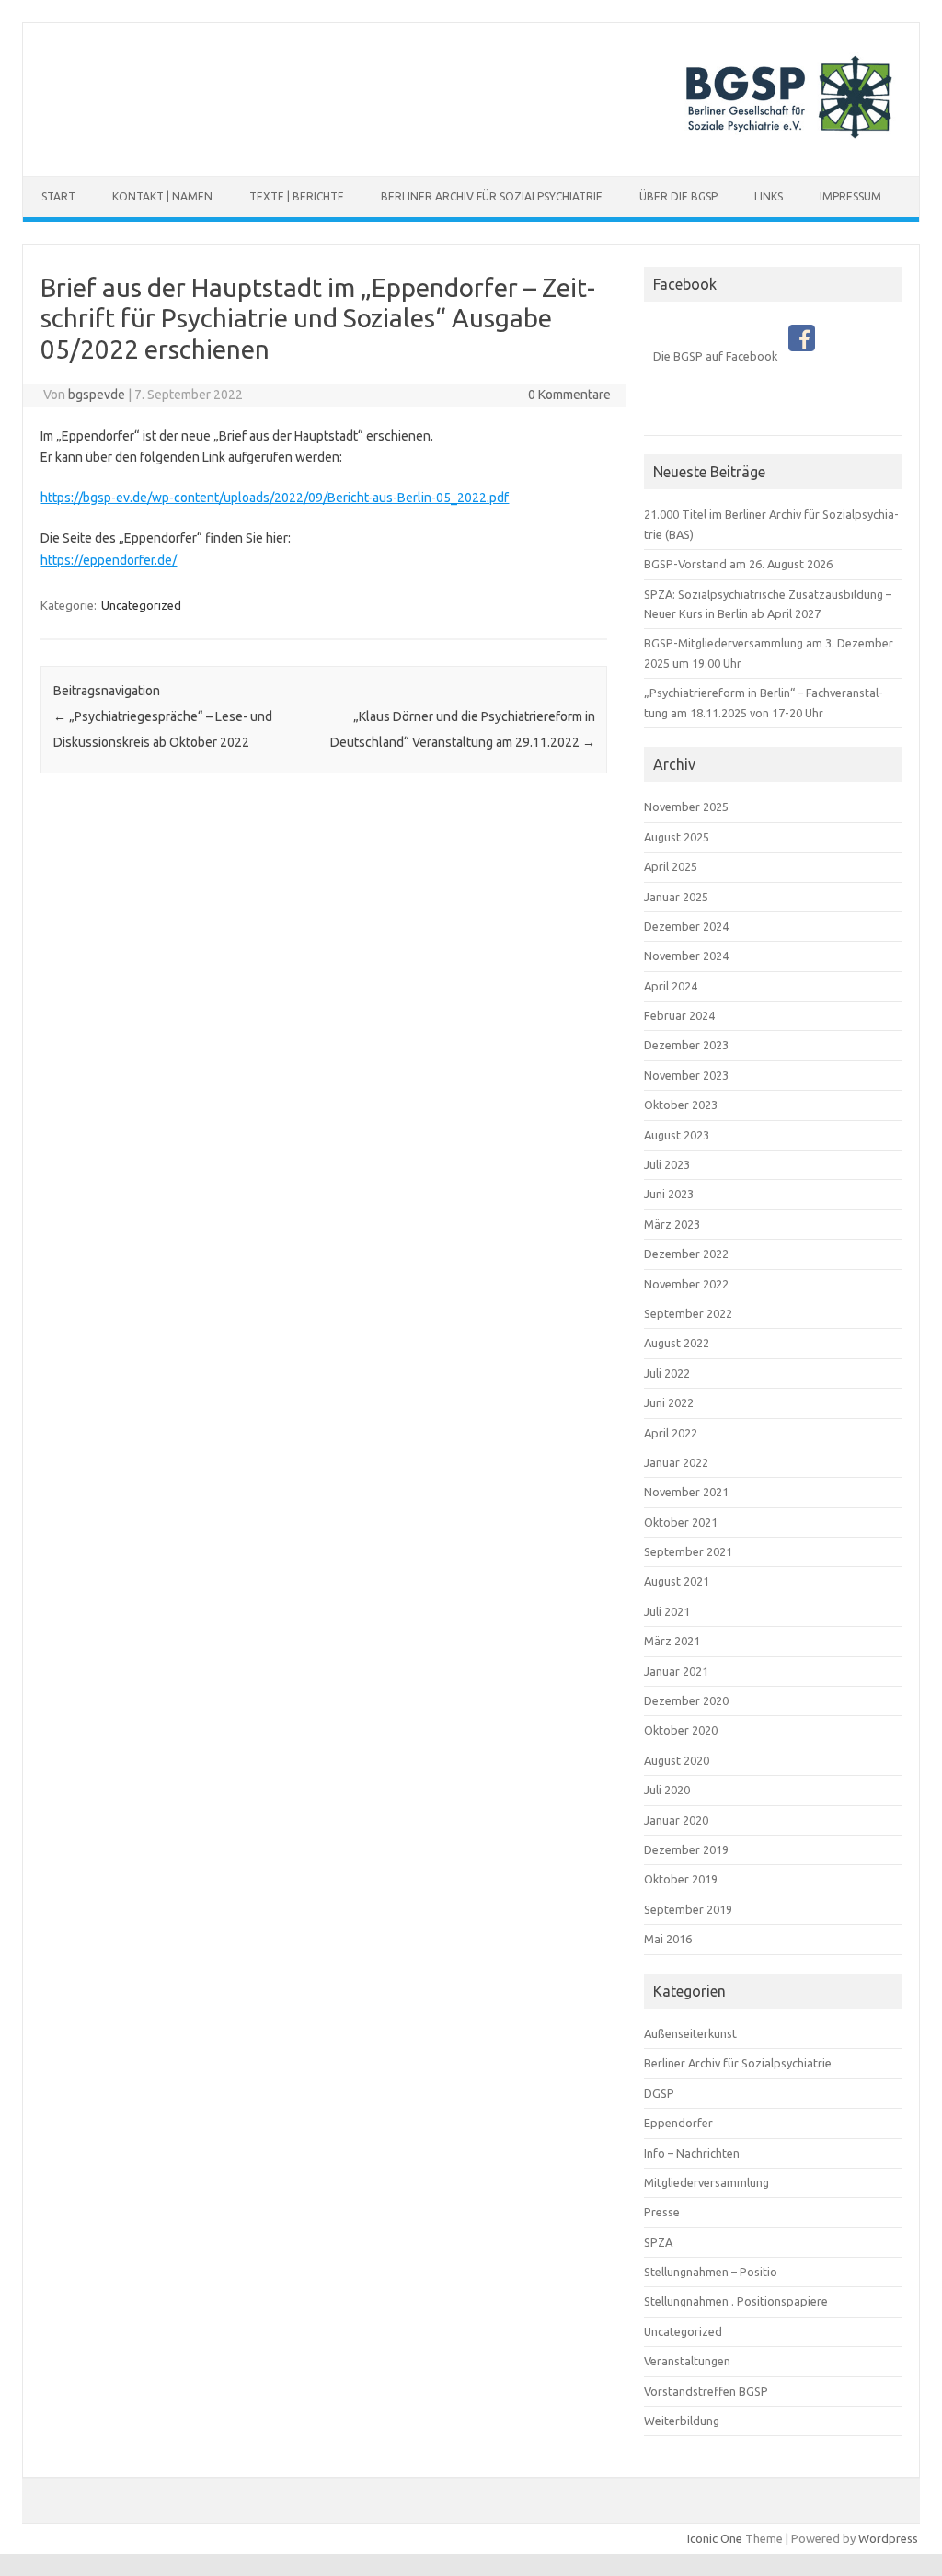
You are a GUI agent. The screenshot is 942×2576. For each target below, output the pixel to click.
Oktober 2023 (681, 1105)
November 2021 (686, 1492)
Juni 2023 (669, 1194)
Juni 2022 (669, 1402)
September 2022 (688, 1313)
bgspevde (97, 395)
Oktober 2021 (681, 1522)
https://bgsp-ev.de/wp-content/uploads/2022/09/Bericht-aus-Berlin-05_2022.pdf (275, 498)
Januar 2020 (676, 1820)
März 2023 (672, 1224)
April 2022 (671, 1433)
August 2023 (677, 1135)
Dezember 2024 (686, 926)
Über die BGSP (678, 196)
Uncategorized (141, 605)
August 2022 (677, 1343)
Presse (662, 2212)
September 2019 (688, 1909)
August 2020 (677, 1760)
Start (58, 196)
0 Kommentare (569, 395)
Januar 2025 (676, 897)
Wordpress (888, 2538)
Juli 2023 (667, 1164)
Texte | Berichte (297, 196)
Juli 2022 (667, 1373)
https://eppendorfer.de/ (109, 560)
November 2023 (686, 1075)
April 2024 (671, 986)
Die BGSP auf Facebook (721, 356)
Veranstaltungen (687, 2361)
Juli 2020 (667, 1790)
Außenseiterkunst (690, 2033)
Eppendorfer (678, 2123)
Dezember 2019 (686, 1849)
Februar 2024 (679, 1015)
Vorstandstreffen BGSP (706, 2391)
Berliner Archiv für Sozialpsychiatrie (492, 196)
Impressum (850, 196)
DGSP (659, 2093)
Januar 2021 (676, 1671)
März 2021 (672, 1641)
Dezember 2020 (686, 1700)
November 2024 (686, 956)
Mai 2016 (668, 1939)
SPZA (658, 2242)
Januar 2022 (676, 1462)
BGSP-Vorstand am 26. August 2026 (738, 564)
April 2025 (671, 866)
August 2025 (677, 837)
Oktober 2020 (681, 1730)
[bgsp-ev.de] (471, 144)
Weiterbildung (682, 2421)
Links (769, 196)
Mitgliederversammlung (706, 2182)
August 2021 (677, 1581)
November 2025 (686, 807)
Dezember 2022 (686, 1254)
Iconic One (715, 2538)
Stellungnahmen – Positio (711, 2272)
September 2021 (688, 1551)
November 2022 (686, 1284)
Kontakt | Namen (162, 196)
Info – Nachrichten (692, 2153)
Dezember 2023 (686, 1045)
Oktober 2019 (681, 1879)
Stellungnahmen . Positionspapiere (736, 2301)
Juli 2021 (667, 1611)
